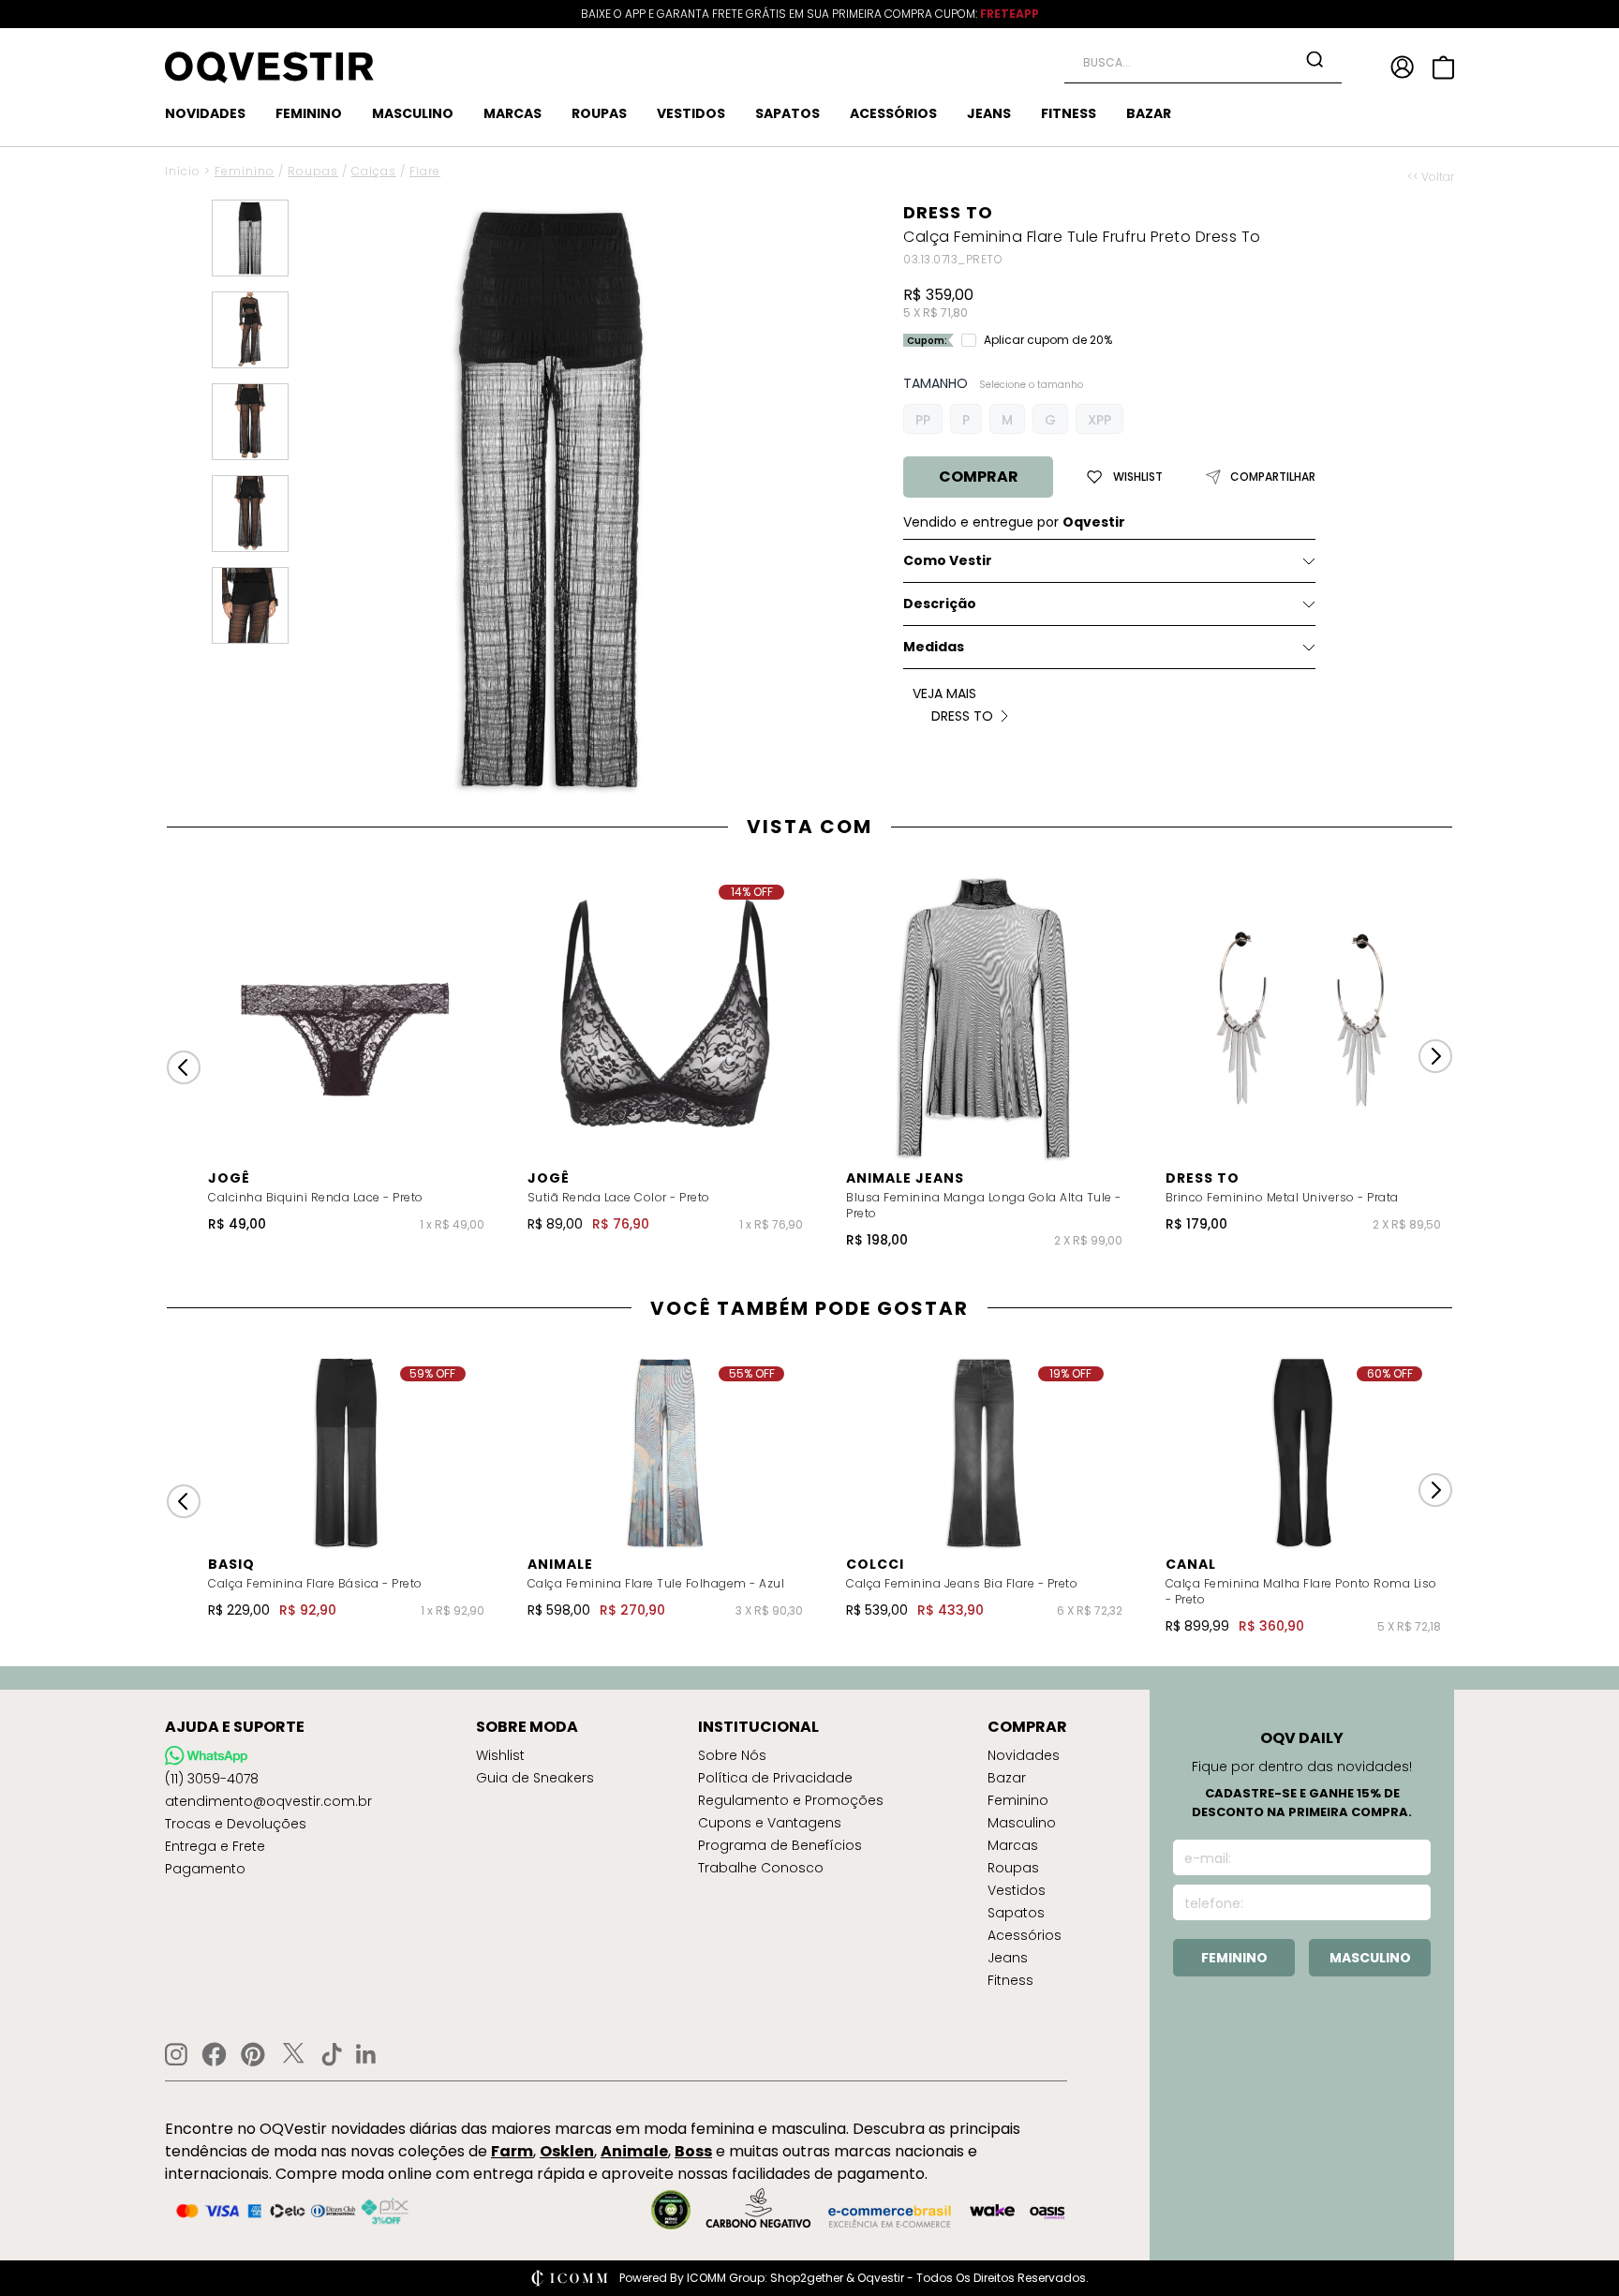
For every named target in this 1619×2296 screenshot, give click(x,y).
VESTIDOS (691, 113)
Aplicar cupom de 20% (1048, 340)
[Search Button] (1315, 59)
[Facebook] (214, 2054)
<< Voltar (1431, 177)
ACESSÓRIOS (893, 113)
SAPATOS (787, 113)
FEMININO (309, 113)
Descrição (940, 604)
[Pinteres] (253, 2054)
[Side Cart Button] (1443, 67)
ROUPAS (599, 113)
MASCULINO (413, 113)
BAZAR (1149, 113)
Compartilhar (1273, 477)
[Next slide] (1435, 1056)
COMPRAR (979, 477)
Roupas (313, 171)
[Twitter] (293, 2054)
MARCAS (512, 113)
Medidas (934, 647)
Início (183, 171)
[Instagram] (176, 2055)
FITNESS (1069, 113)
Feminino (245, 171)
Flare (425, 171)
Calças (374, 171)
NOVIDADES (205, 113)
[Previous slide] (184, 1067)
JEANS (989, 113)
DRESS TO (948, 212)
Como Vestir (948, 560)
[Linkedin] (366, 2054)
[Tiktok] (332, 2054)
